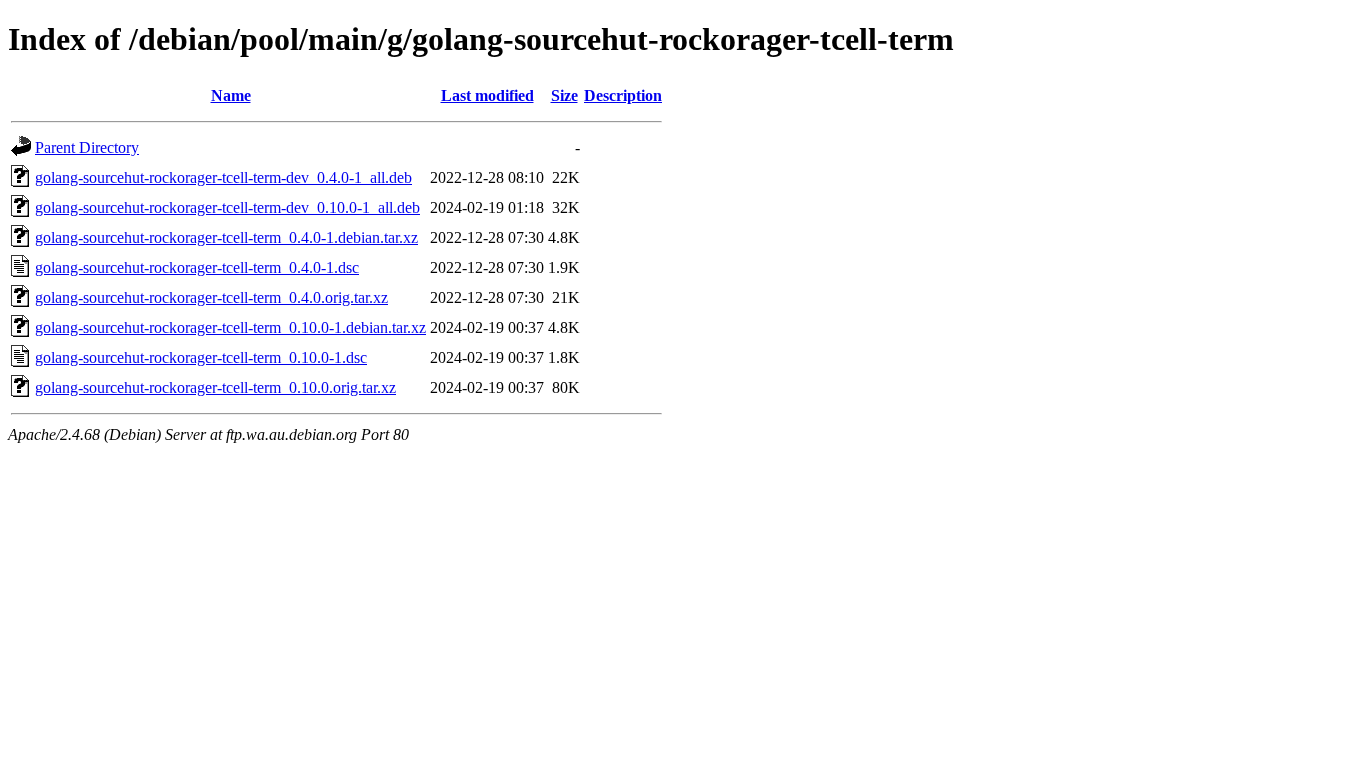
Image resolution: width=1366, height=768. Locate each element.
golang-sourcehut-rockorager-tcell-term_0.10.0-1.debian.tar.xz (230, 327)
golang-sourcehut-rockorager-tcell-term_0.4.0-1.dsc (197, 267)
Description (623, 95)
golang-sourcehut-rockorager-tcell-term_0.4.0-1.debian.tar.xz (226, 237)
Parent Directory (87, 147)
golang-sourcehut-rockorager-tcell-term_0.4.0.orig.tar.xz (211, 297)
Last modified (487, 95)
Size (564, 95)
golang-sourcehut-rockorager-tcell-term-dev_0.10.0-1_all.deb (227, 207)
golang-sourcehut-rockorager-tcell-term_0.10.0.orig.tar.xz (215, 387)
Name (231, 95)
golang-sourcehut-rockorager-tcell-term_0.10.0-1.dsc (201, 357)
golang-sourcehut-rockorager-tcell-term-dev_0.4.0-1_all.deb (223, 177)
